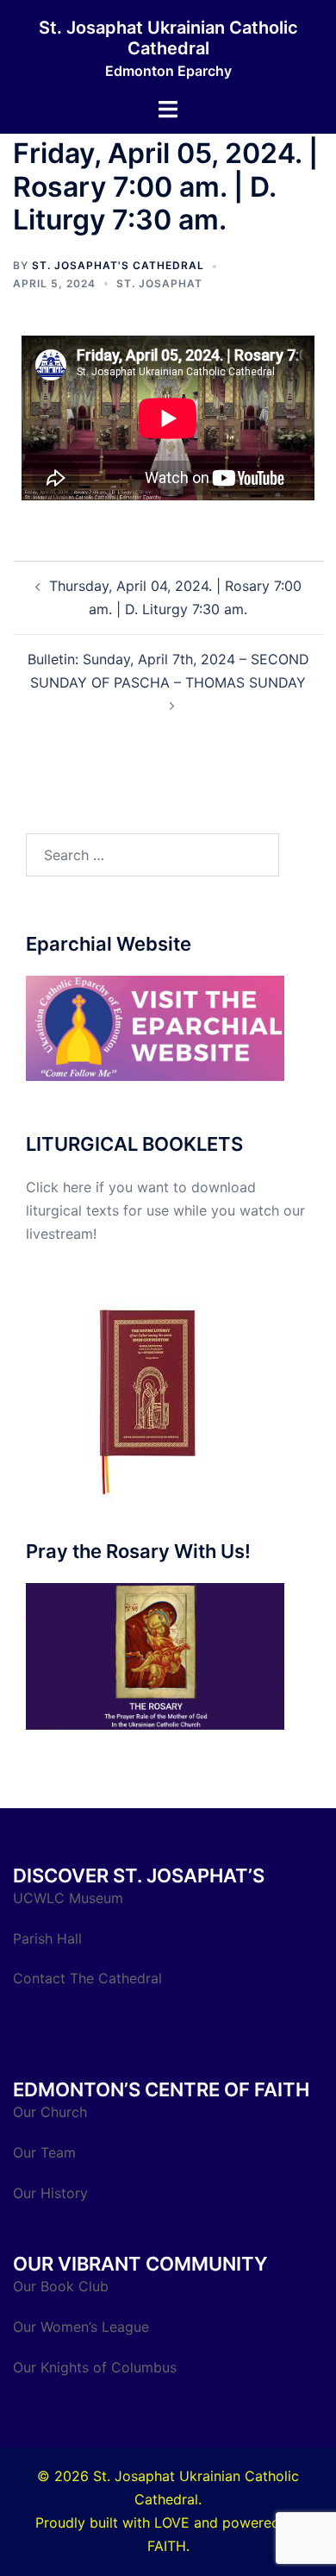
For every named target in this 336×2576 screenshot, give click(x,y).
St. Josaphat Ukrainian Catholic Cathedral (168, 38)
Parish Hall (50, 1938)
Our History (50, 2193)
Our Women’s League (83, 2327)
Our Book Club (61, 2286)
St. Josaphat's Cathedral (118, 265)
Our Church (50, 2112)
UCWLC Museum (70, 1898)
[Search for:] (152, 855)
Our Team (44, 2152)
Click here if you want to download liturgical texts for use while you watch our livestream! (165, 1210)
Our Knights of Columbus (97, 2367)
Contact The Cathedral (87, 1978)
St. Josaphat (159, 283)
